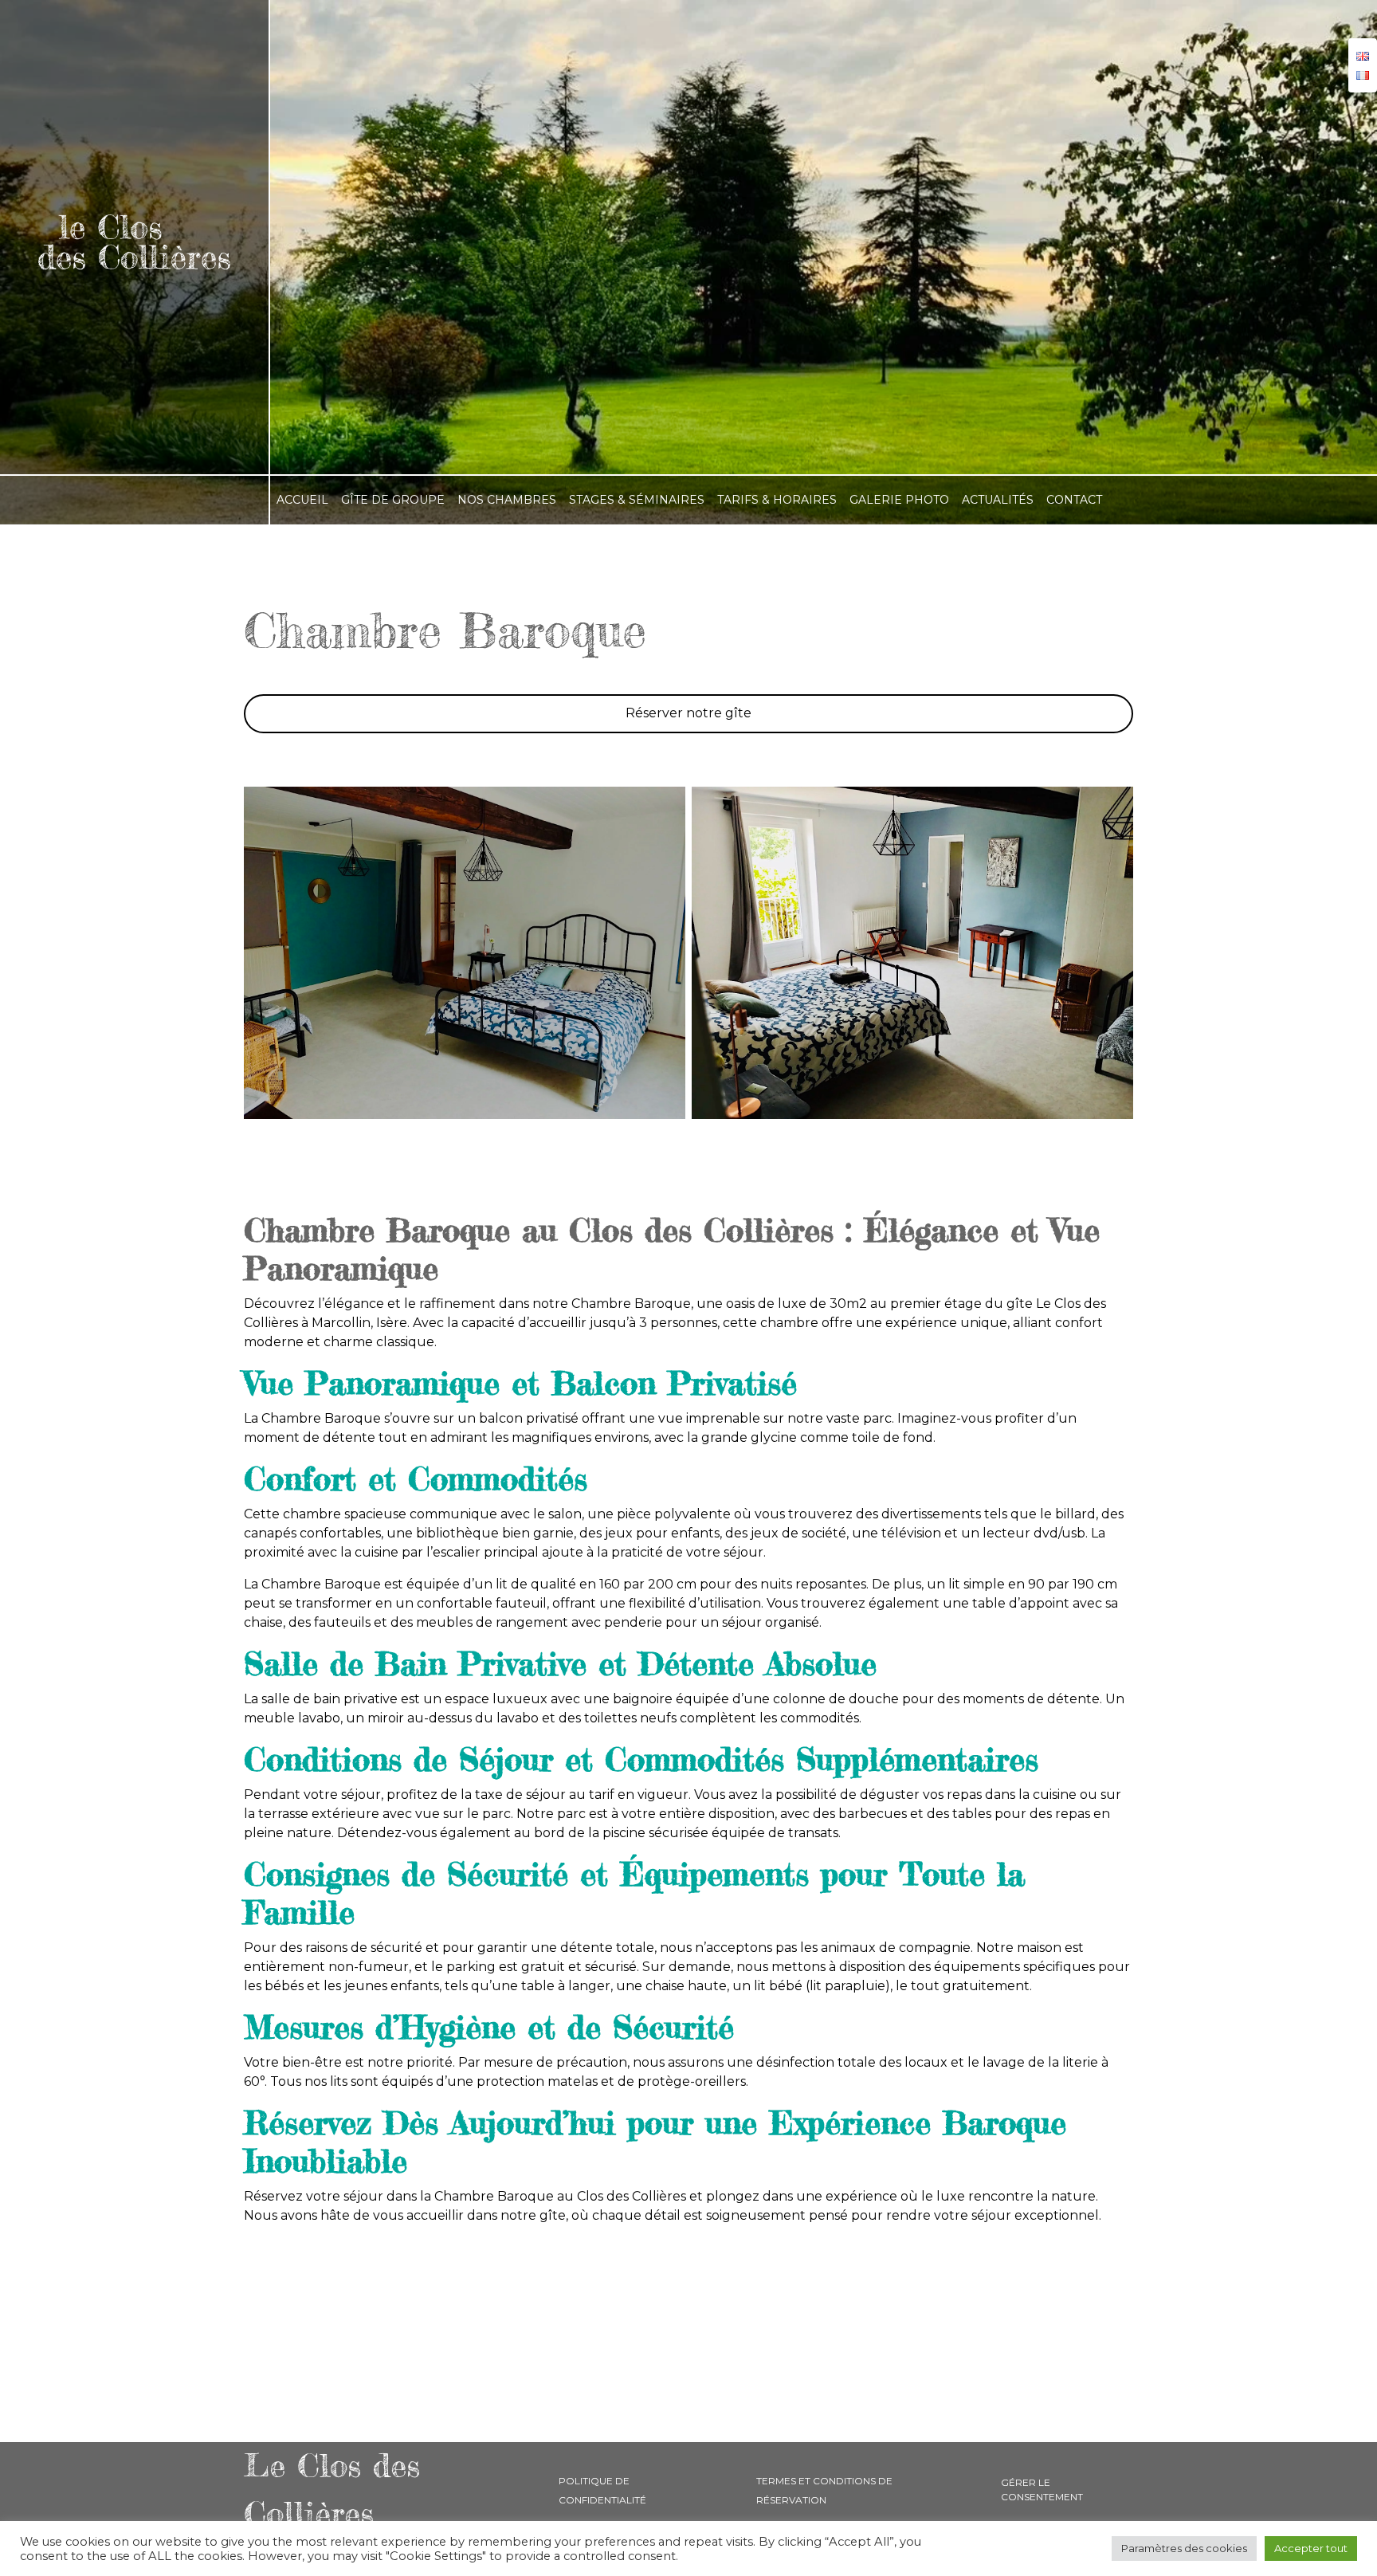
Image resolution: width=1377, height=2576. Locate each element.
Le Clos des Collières (332, 2490)
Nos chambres (507, 500)
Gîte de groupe (393, 500)
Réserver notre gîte (688, 713)
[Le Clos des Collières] (134, 237)
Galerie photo (899, 500)
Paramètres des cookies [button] (1184, 2548)
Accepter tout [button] (1311, 2548)
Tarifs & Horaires (777, 500)
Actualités (998, 500)
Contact (1074, 500)
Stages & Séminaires (637, 500)
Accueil (302, 500)
